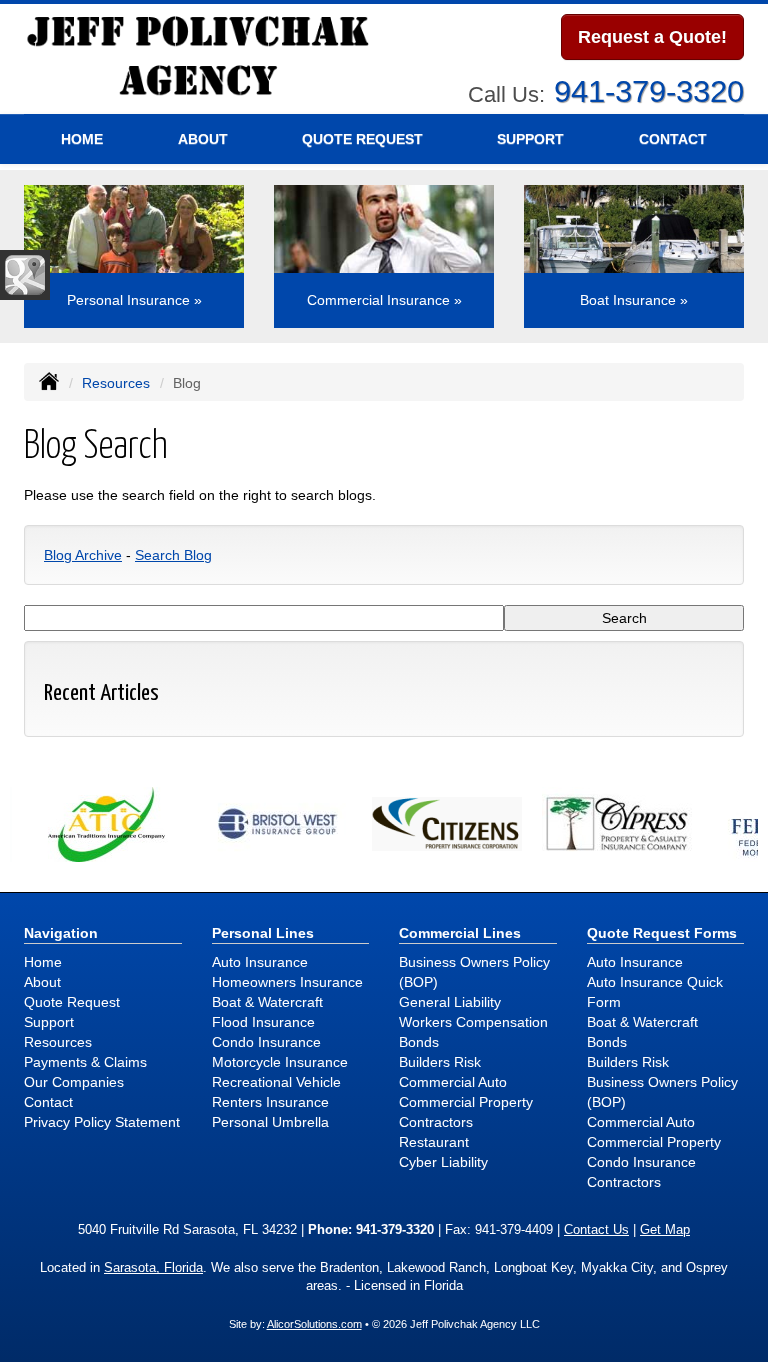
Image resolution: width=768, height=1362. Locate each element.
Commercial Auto (453, 1082)
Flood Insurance (263, 1022)
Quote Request (72, 1002)
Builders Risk (440, 1062)
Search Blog (173, 555)
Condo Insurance (266, 1042)
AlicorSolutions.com (314, 1324)
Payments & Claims (85, 1062)
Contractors (436, 1122)
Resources (116, 383)
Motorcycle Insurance (280, 1062)
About (203, 139)
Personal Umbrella (270, 1122)
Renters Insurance (270, 1102)
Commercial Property (466, 1102)
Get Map (665, 1230)
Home (82, 139)
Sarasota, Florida (153, 1268)
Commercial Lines (460, 933)
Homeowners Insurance (287, 982)
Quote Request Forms (662, 933)
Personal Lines (263, 933)
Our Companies (74, 1082)
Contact (673, 139)
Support (49, 1022)
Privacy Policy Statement (102, 1122)
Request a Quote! (652, 37)
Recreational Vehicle (276, 1082)
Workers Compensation (473, 1022)
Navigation (61, 933)
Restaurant (434, 1142)
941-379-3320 (649, 91)
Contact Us (596, 1230)
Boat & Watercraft (267, 1002)
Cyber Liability (443, 1162)
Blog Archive (83, 555)
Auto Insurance (260, 962)
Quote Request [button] (362, 139)
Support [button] (530, 139)
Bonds (419, 1042)
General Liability (450, 1002)
